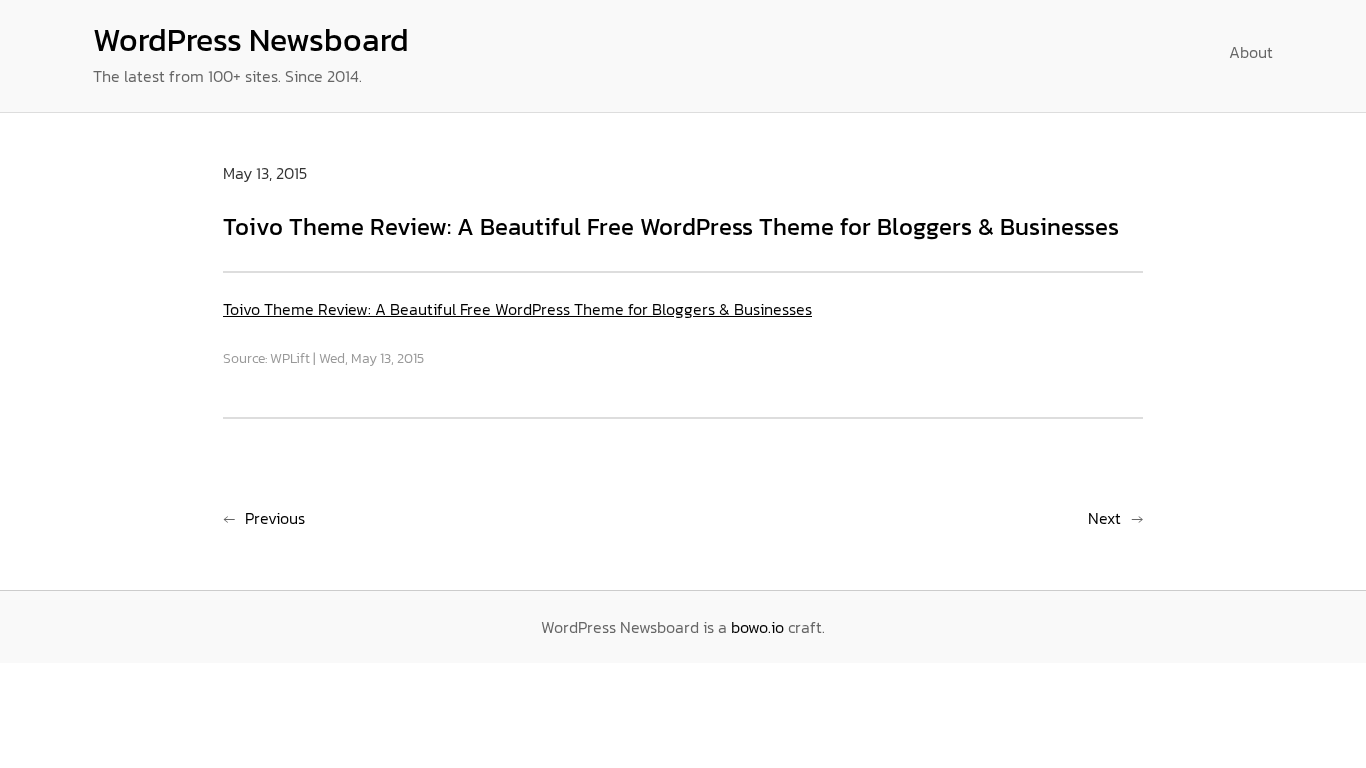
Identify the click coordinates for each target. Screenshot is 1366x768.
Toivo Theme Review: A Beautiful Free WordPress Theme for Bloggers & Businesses (517, 309)
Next (1104, 518)
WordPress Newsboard (251, 40)
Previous (275, 518)
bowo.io (757, 627)
